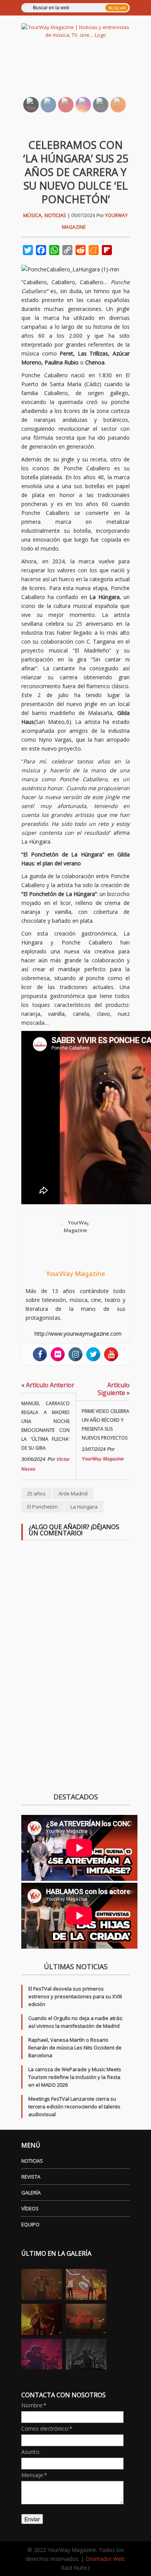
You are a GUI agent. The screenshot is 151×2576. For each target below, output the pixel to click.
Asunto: (31, 2452)
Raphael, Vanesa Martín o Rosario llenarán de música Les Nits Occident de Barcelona (75, 2048)
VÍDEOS (30, 2208)
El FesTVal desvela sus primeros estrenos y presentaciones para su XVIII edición (75, 1996)
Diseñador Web (105, 2559)
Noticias (55, 215)
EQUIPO (30, 2224)
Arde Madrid (73, 1493)
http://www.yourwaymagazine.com (78, 1334)
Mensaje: (34, 2475)
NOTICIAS (32, 2161)
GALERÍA (31, 2193)
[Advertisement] (84, 72)
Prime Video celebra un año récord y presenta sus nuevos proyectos (106, 1424)
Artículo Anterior (48, 1385)
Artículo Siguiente (114, 1389)
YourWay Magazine (75, 1274)
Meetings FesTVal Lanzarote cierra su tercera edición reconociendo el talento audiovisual (74, 2106)
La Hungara (84, 1507)
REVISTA (31, 2177)
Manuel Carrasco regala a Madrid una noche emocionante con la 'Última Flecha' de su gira (45, 1426)
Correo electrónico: (47, 2428)
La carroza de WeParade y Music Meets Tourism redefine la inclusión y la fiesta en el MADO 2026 (75, 2077)
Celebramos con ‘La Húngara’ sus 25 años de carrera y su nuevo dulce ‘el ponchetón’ (76, 172)
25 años (36, 1493)
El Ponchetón (42, 1507)
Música (32, 215)
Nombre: (34, 2405)
